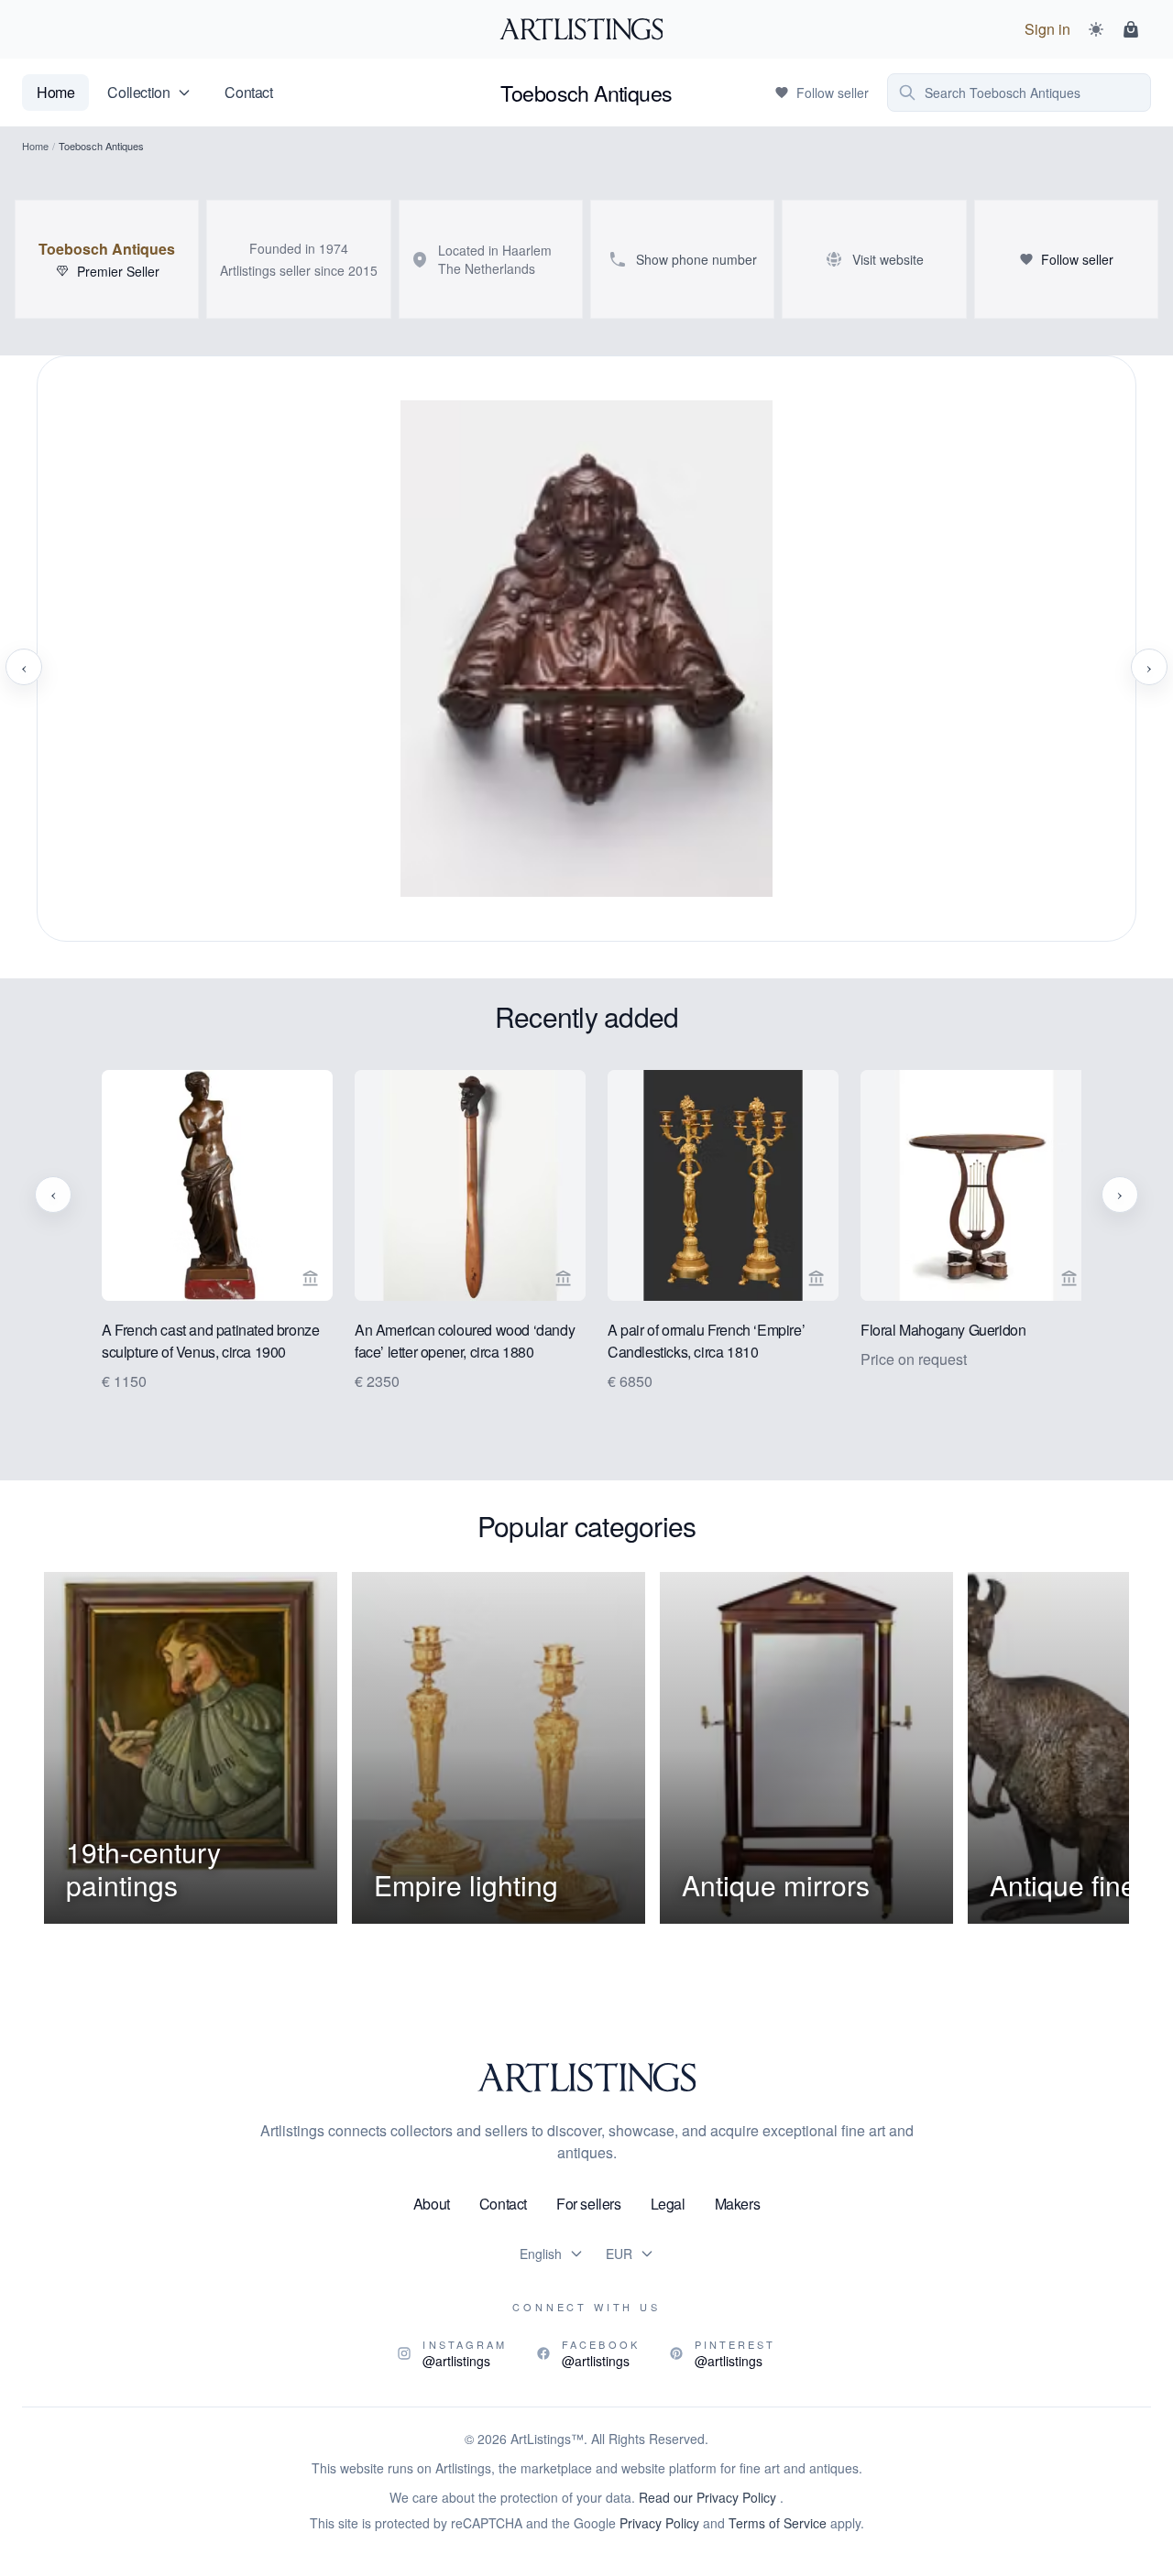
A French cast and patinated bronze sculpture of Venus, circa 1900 (200, 1341)
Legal (668, 2204)
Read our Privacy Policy (709, 2497)
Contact (248, 92)
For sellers (589, 2204)
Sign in (1047, 29)
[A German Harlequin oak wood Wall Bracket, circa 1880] (586, 667)
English (541, 2254)
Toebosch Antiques (107, 249)
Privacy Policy (659, 2523)
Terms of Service (778, 2523)
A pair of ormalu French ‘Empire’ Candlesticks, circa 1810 (696, 1341)
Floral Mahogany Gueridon (933, 1330)
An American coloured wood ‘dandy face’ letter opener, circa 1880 (455, 1341)
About (432, 2204)
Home (55, 92)
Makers (738, 2204)
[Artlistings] (587, 29)
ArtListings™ (547, 2439)
